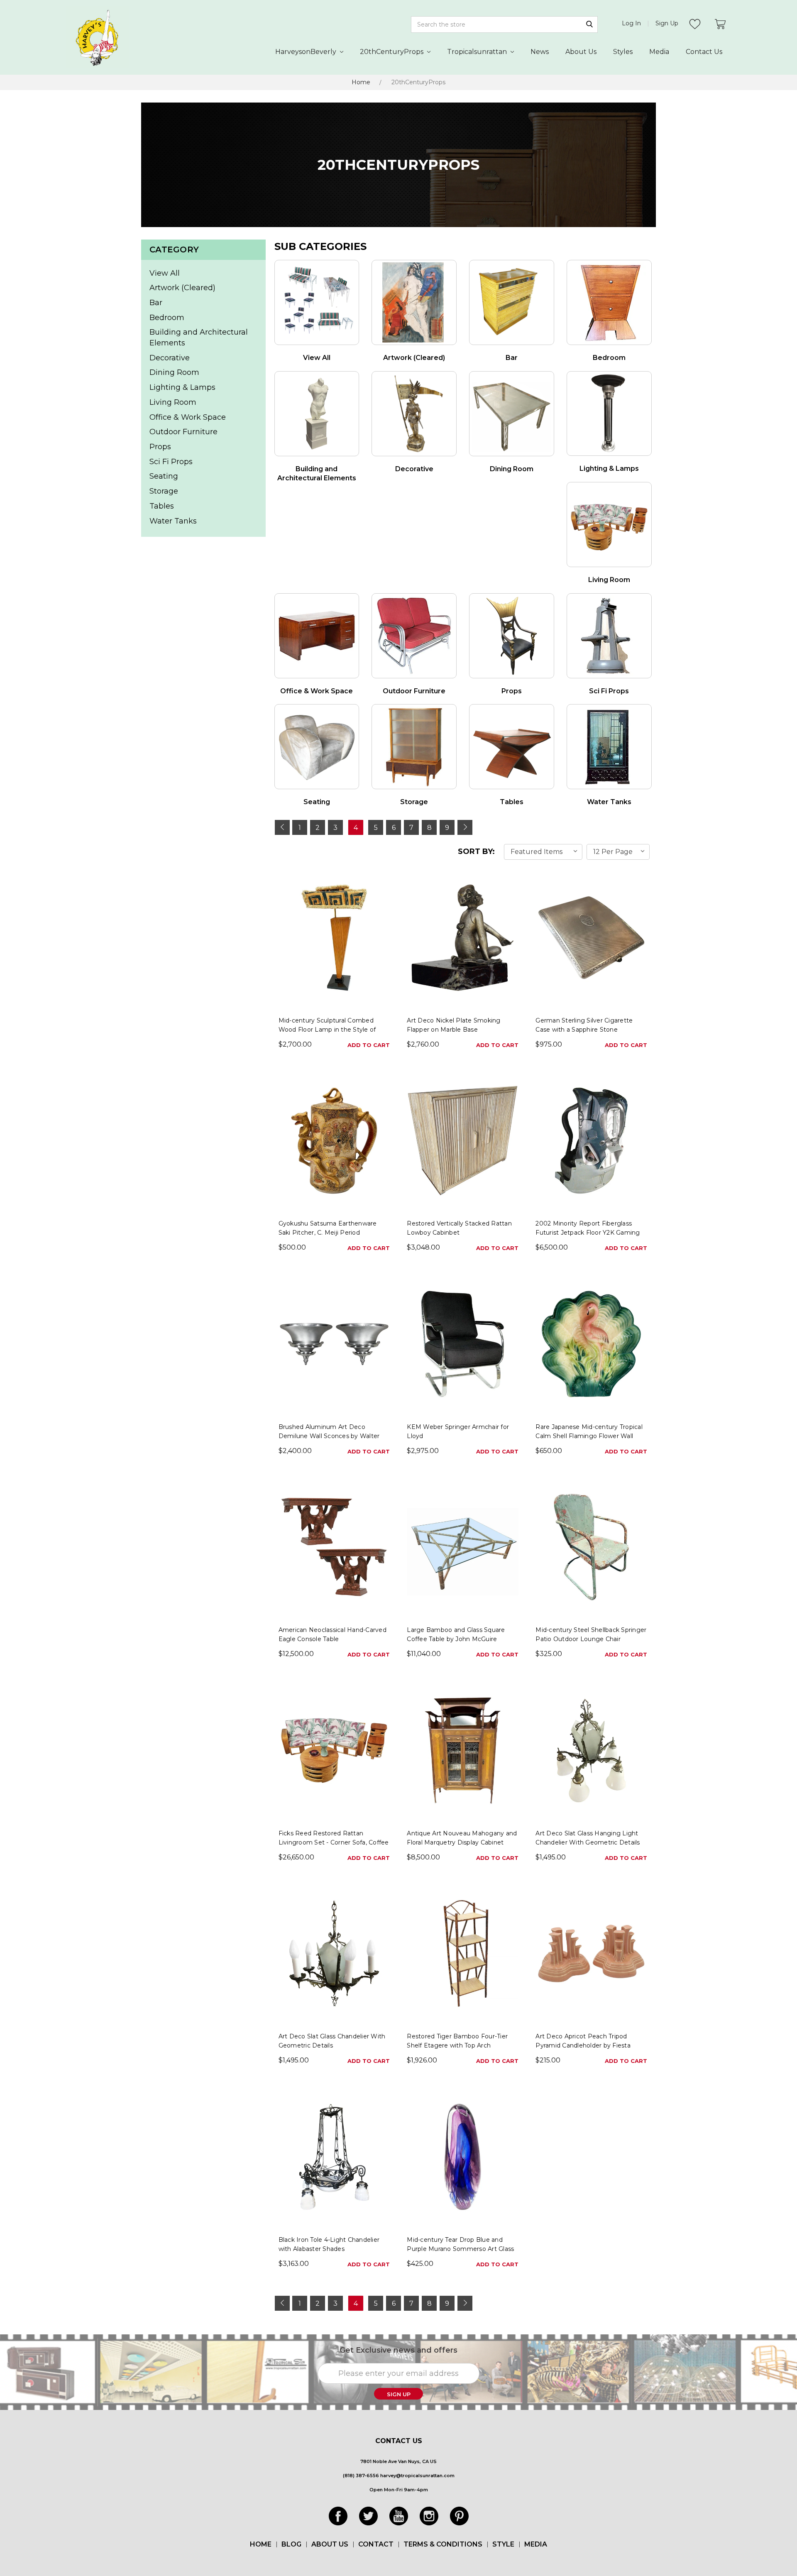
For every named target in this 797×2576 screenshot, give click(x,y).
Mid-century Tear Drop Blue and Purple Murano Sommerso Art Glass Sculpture (460, 2249)
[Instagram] (429, 2516)
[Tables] (512, 747)
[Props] (512, 636)
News (540, 52)
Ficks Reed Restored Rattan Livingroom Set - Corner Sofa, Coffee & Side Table (334, 1842)
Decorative (170, 358)
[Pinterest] (459, 2516)
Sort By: (476, 851)
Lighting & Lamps (182, 387)
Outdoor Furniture (183, 432)
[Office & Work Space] (317, 636)
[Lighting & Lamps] (609, 414)
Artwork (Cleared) (182, 288)
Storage (164, 491)
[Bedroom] (609, 302)
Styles (623, 52)
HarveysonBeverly (307, 52)
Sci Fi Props (171, 462)
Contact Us (704, 52)
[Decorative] (414, 414)
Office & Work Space (188, 417)
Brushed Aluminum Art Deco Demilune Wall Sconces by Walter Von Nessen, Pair (329, 1436)
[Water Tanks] (609, 747)
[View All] (317, 302)
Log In (631, 23)
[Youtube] (399, 2516)
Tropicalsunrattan (478, 52)
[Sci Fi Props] (609, 636)
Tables (162, 506)
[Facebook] (338, 2516)
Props (160, 447)
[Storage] (414, 747)
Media (659, 52)
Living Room (173, 402)
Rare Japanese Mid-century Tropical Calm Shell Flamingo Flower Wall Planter (589, 1436)
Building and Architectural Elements (199, 338)
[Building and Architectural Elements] (317, 414)
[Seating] (317, 747)
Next (465, 827)
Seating (164, 476)
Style (503, 2544)
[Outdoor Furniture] (414, 636)
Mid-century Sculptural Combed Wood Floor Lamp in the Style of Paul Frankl (327, 1030)
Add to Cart (369, 1045)
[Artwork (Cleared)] (414, 302)
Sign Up (667, 23)
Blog (291, 2544)
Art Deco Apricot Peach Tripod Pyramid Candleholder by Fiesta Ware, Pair (583, 2045)
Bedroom (167, 318)
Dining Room (174, 372)
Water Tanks (173, 521)
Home (361, 82)
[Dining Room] (512, 414)
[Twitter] (368, 2516)
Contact (376, 2544)
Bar (156, 303)
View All (165, 273)
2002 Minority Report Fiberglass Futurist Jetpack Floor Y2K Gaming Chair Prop (588, 1233)
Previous (282, 827)
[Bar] (512, 302)
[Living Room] (609, 525)
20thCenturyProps (392, 52)
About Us (581, 52)
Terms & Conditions (443, 2544)
